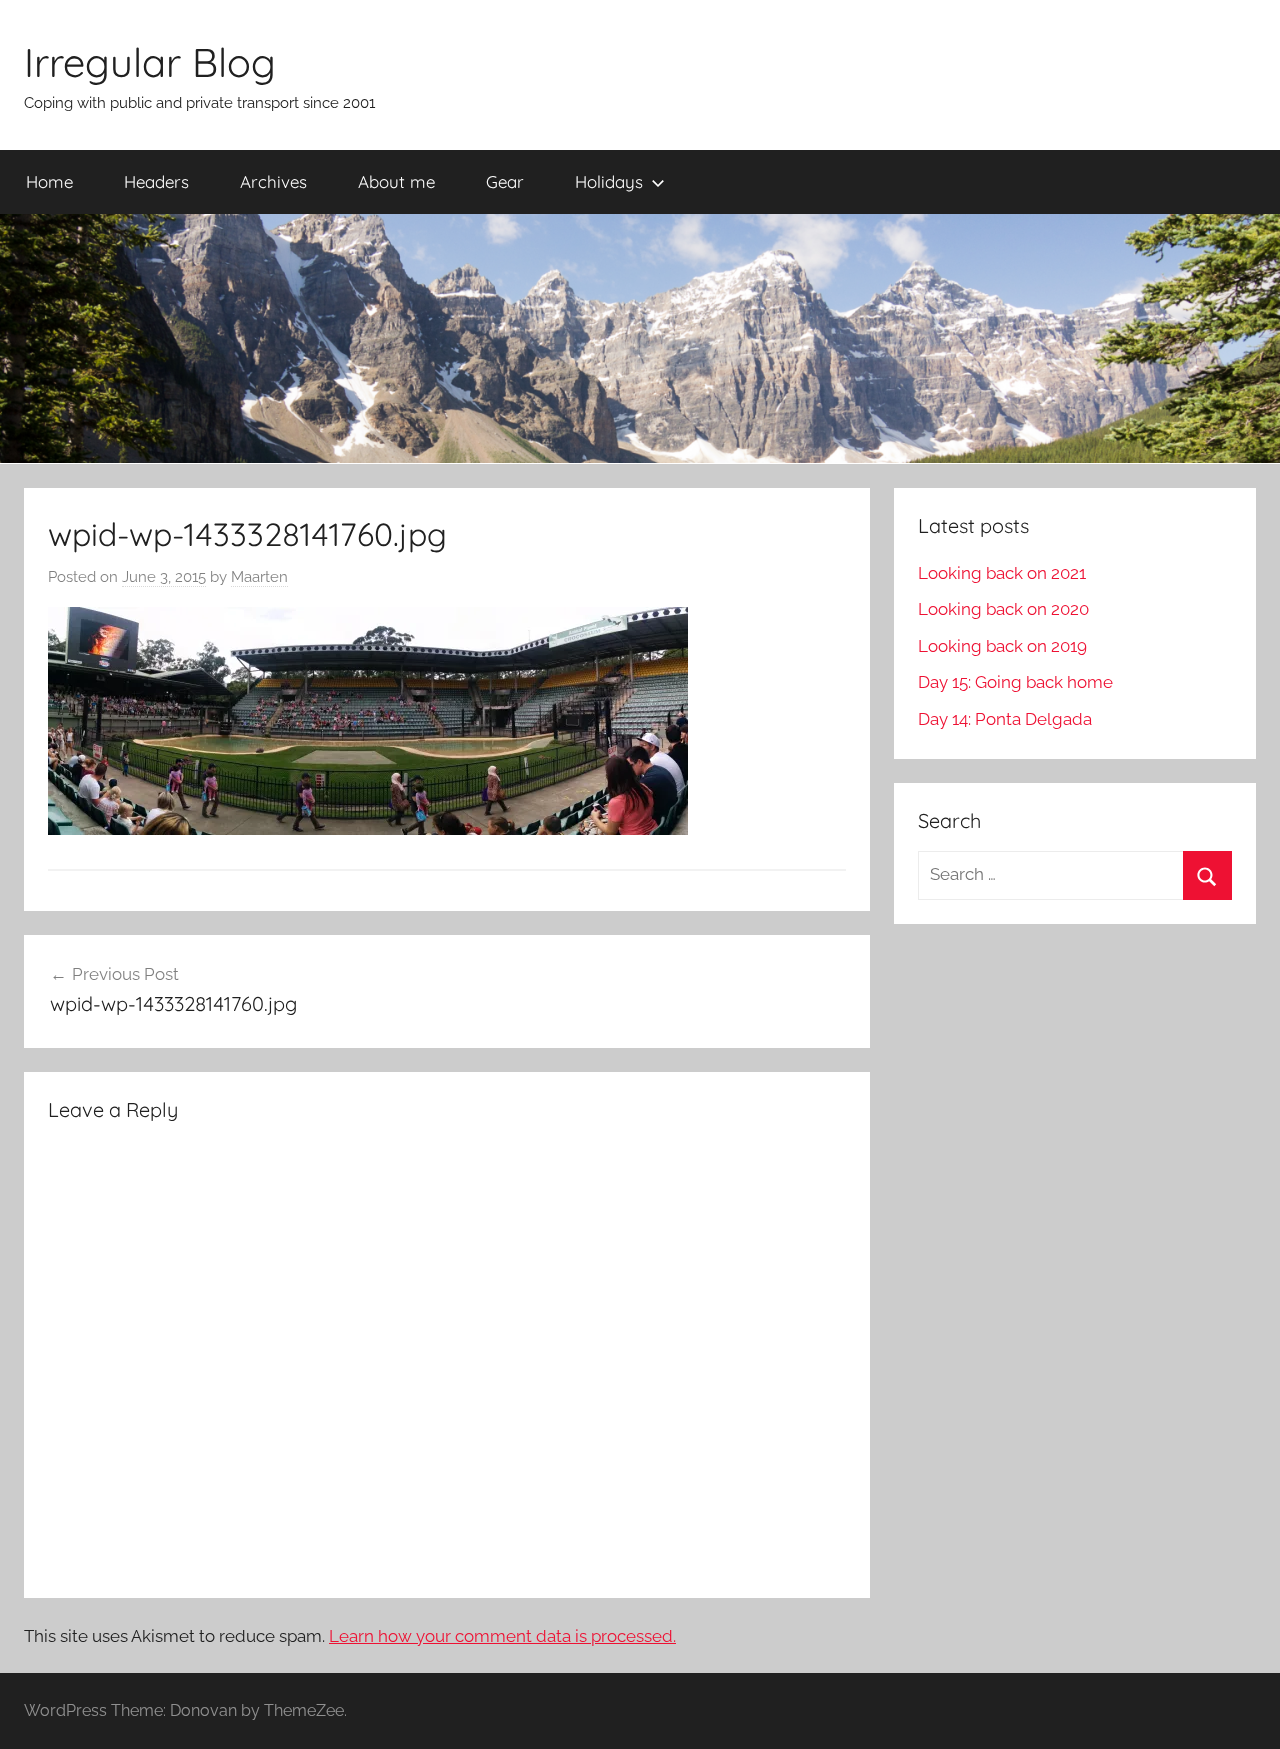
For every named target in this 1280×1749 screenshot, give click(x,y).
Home (49, 181)
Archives (273, 181)
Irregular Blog (150, 62)
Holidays (609, 181)
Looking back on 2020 (1003, 609)
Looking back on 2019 (1002, 646)
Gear (505, 181)
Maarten (259, 577)
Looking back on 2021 (1002, 573)
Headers (156, 181)
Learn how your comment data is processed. (502, 1636)
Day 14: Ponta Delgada (1005, 719)
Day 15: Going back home (1015, 682)
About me (396, 181)
